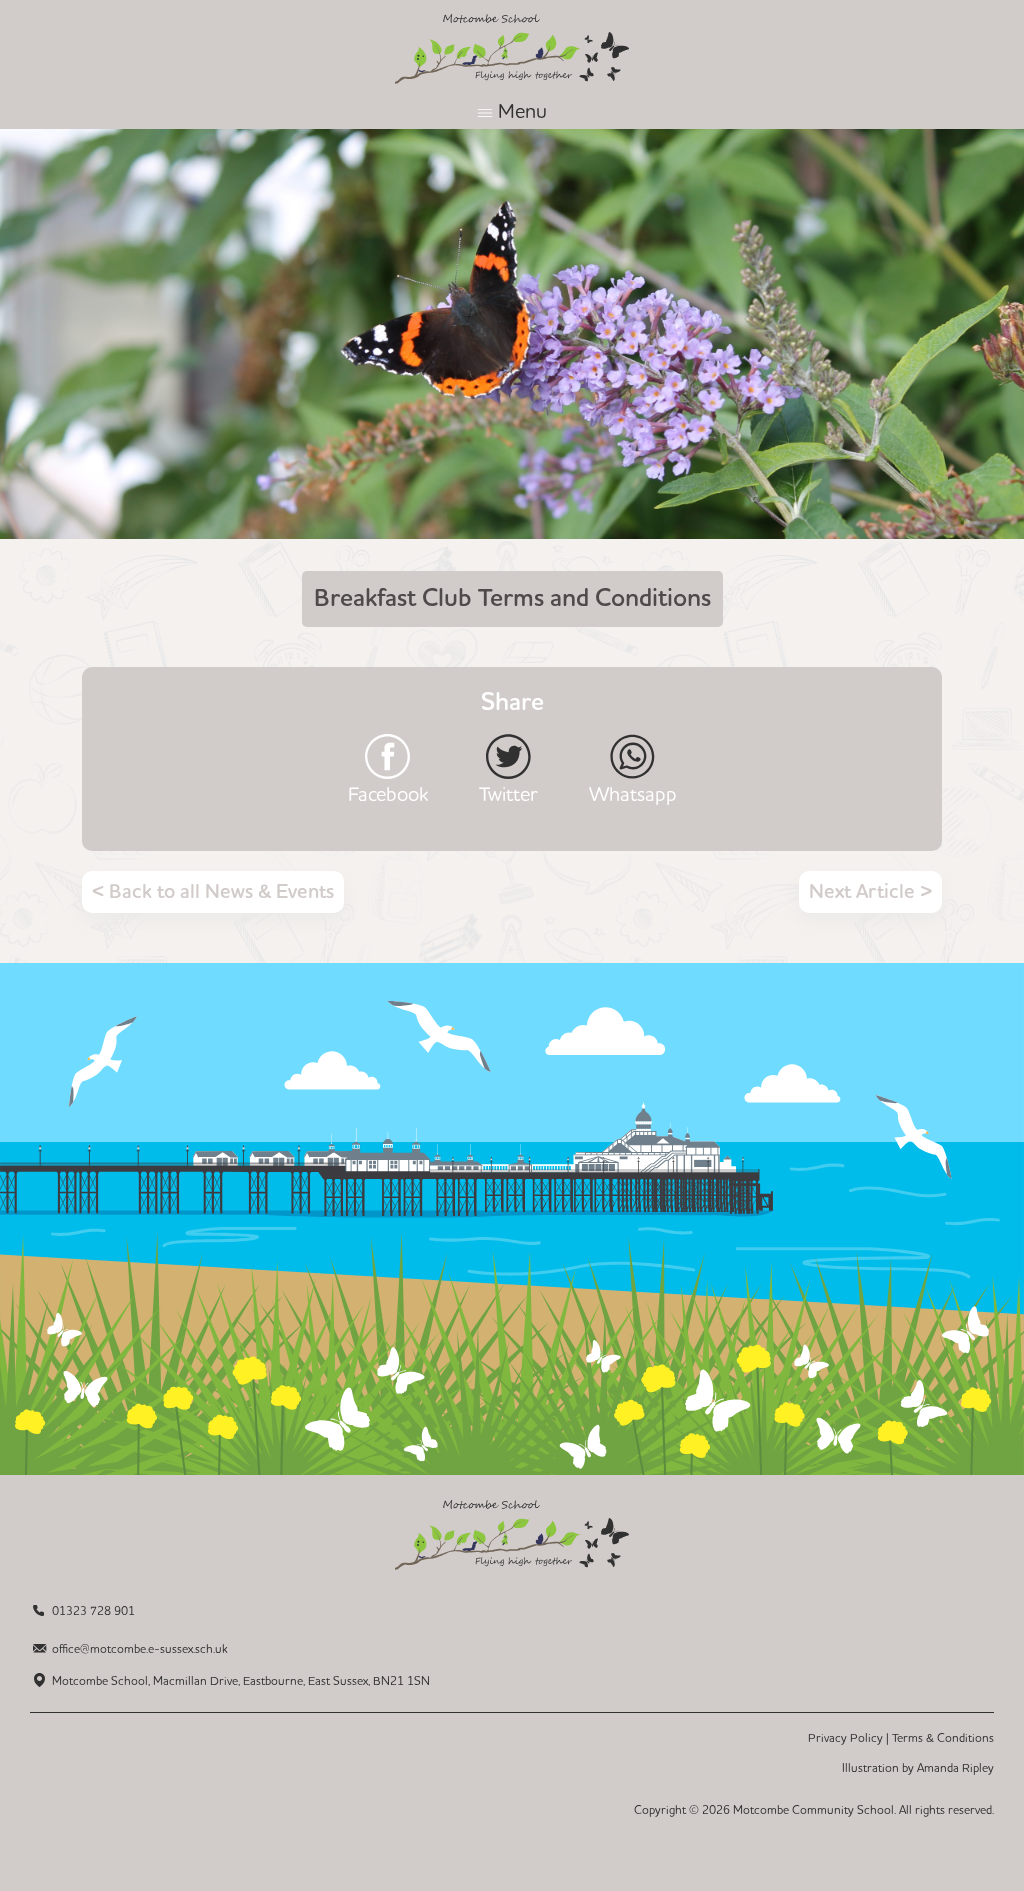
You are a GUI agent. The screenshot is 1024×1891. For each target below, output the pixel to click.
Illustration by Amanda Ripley (918, 1768)
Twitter (508, 793)
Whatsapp (633, 793)
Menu (522, 112)
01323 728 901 (93, 1611)
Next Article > (870, 892)
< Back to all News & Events (213, 892)
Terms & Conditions (943, 1738)
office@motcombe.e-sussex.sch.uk (140, 1649)
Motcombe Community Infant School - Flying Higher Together (512, 49)
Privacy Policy (845, 1738)
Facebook (388, 793)
